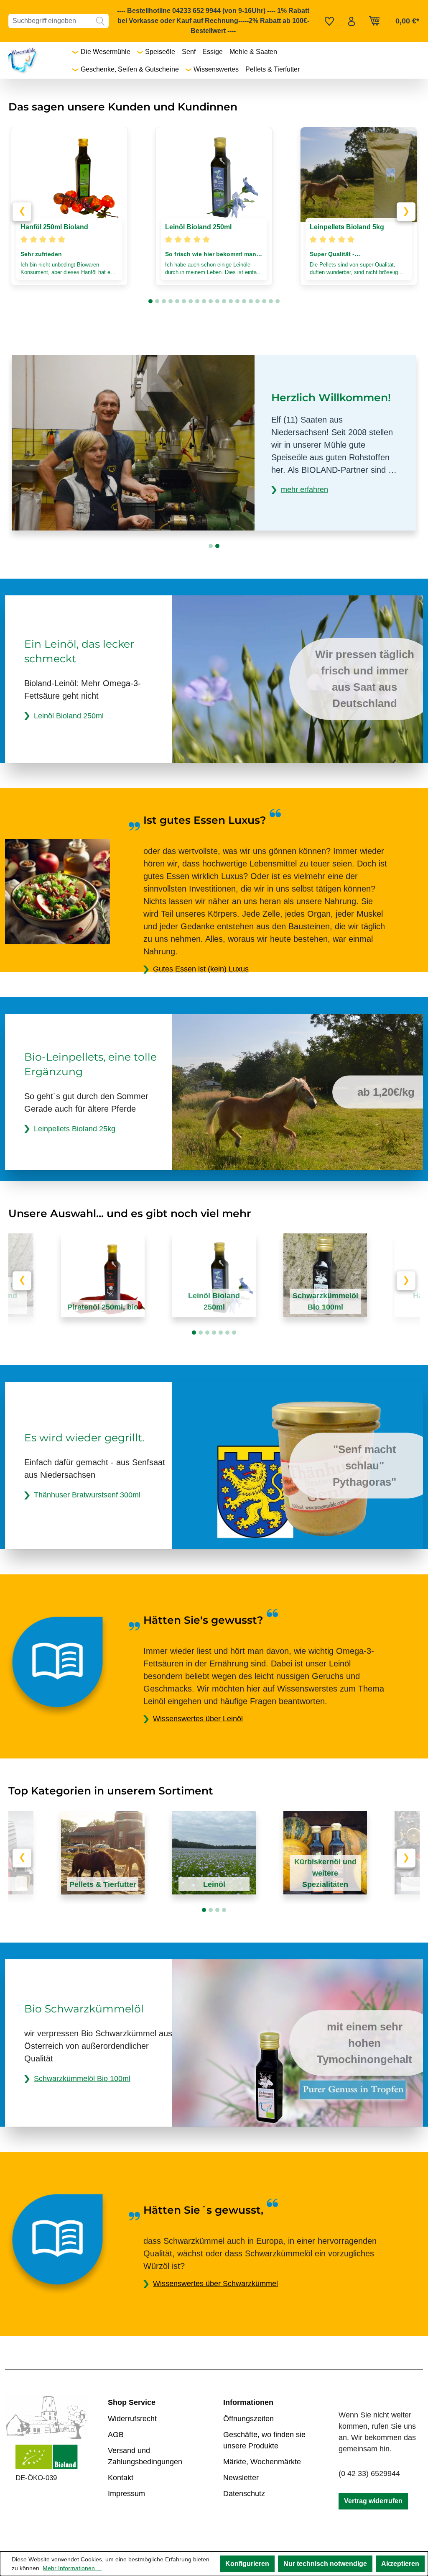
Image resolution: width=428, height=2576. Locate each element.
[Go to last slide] (22, 211)
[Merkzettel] (329, 21)
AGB (116, 2435)
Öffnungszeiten (248, 2419)
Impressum (126, 2494)
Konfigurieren (247, 2564)
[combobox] (50, 21)
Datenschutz (244, 2494)
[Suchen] (100, 21)
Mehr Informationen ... (72, 2568)
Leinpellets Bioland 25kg (75, 1129)
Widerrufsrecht (132, 2419)
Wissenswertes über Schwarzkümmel (215, 2284)
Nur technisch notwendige (325, 2564)
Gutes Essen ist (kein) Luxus (201, 969)
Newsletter (241, 2478)
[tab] (150, 301)
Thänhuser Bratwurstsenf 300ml (87, 1495)
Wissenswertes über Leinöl (198, 1719)
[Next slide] (406, 211)
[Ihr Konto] (352, 21)
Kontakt (121, 2478)
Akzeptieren (400, 2564)
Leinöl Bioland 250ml (69, 716)
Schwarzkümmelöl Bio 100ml (82, 2079)
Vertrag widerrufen (373, 2501)
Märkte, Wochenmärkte (262, 2462)
